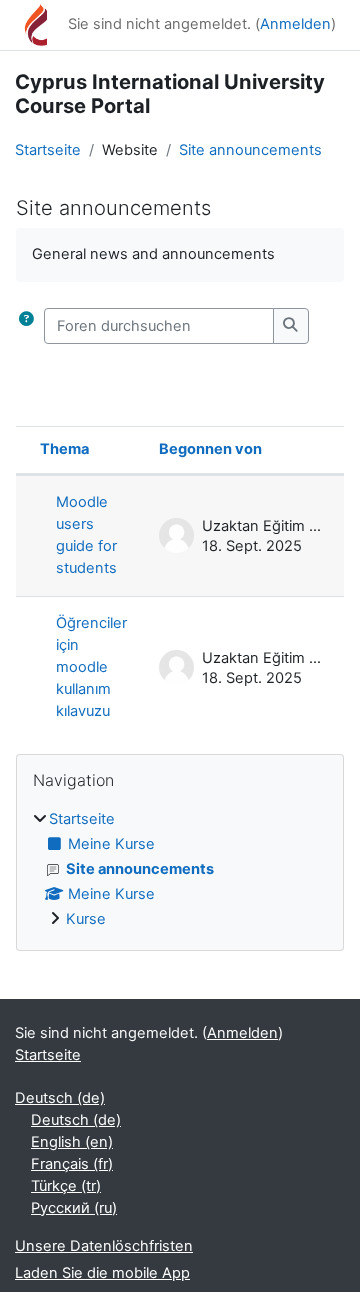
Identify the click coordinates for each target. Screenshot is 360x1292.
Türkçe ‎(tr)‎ (66, 1186)
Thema (64, 449)
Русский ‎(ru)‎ (74, 1208)
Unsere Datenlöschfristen (104, 1246)
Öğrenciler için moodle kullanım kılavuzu (91, 667)
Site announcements (250, 150)
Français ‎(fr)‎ (72, 1164)
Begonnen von (210, 449)
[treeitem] (180, 870)
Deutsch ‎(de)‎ (60, 1098)
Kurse (86, 919)
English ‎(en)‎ (72, 1142)
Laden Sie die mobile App (102, 1273)
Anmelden (295, 24)
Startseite (48, 150)
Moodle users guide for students (86, 535)
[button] (26, 326)
